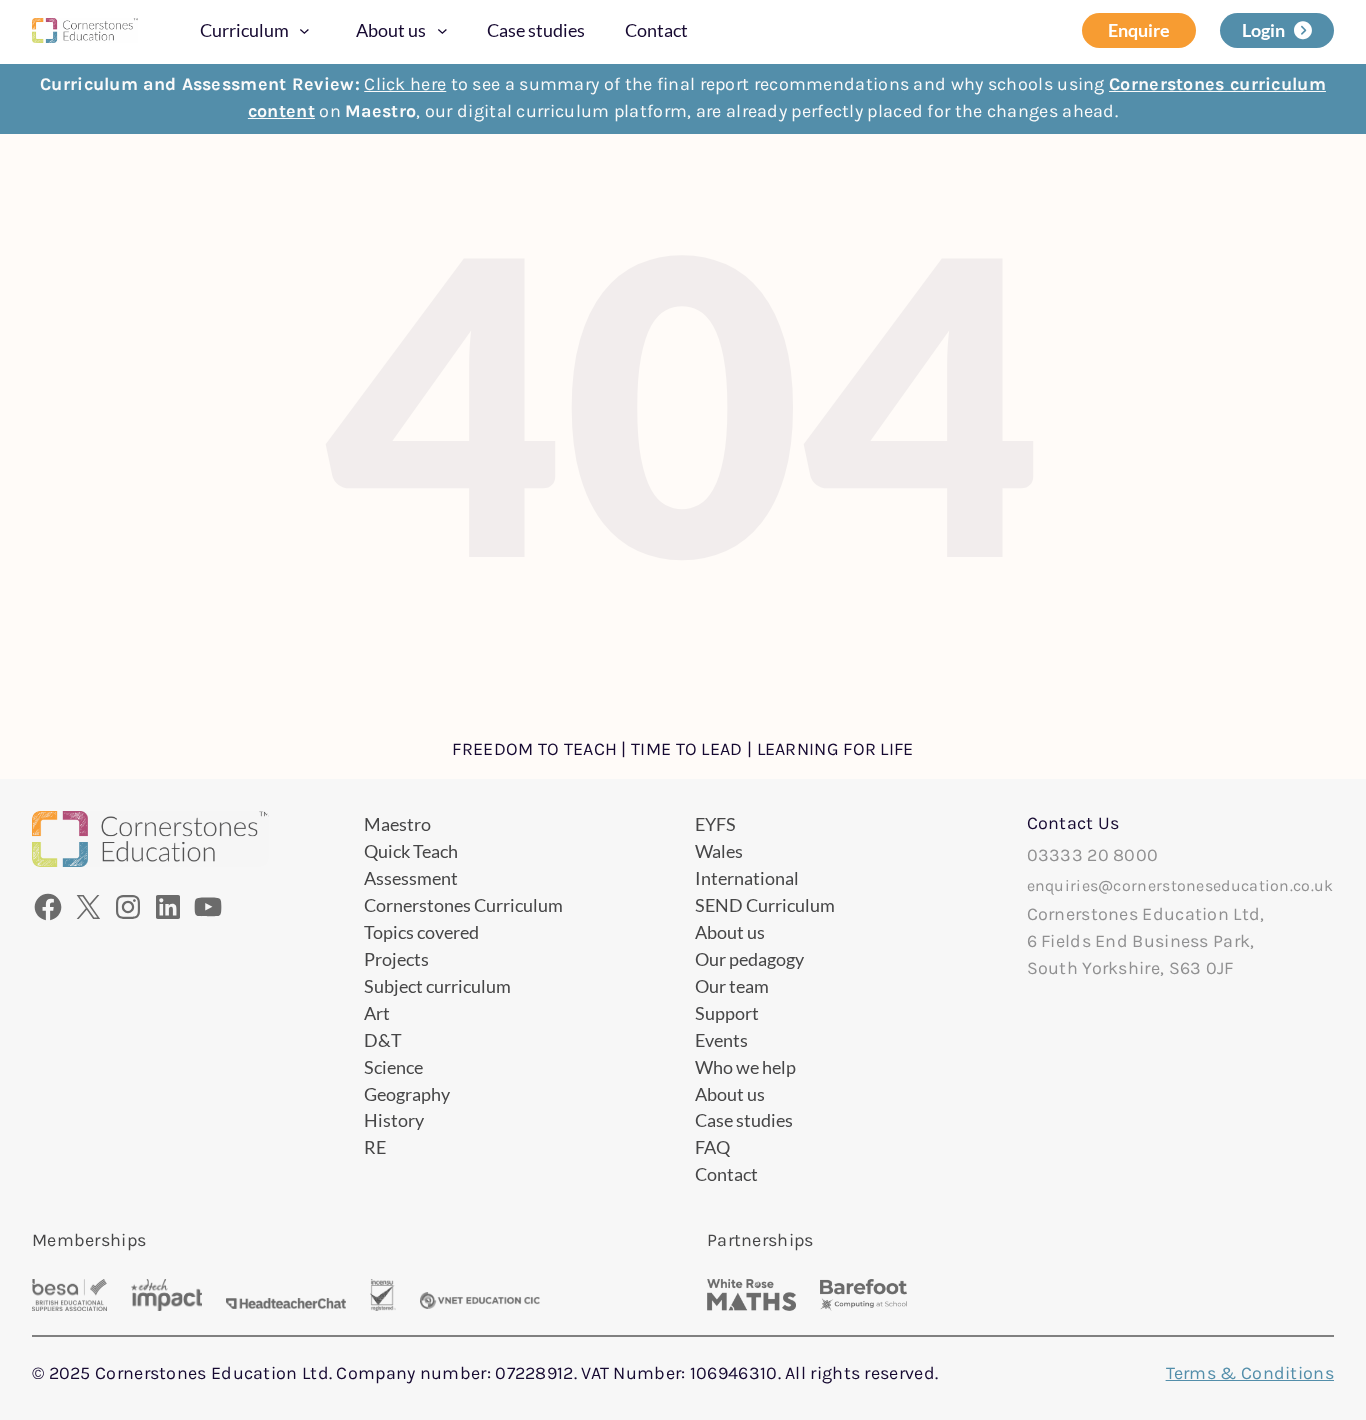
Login (1263, 30)
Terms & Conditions (1250, 1373)
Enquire (1139, 30)
